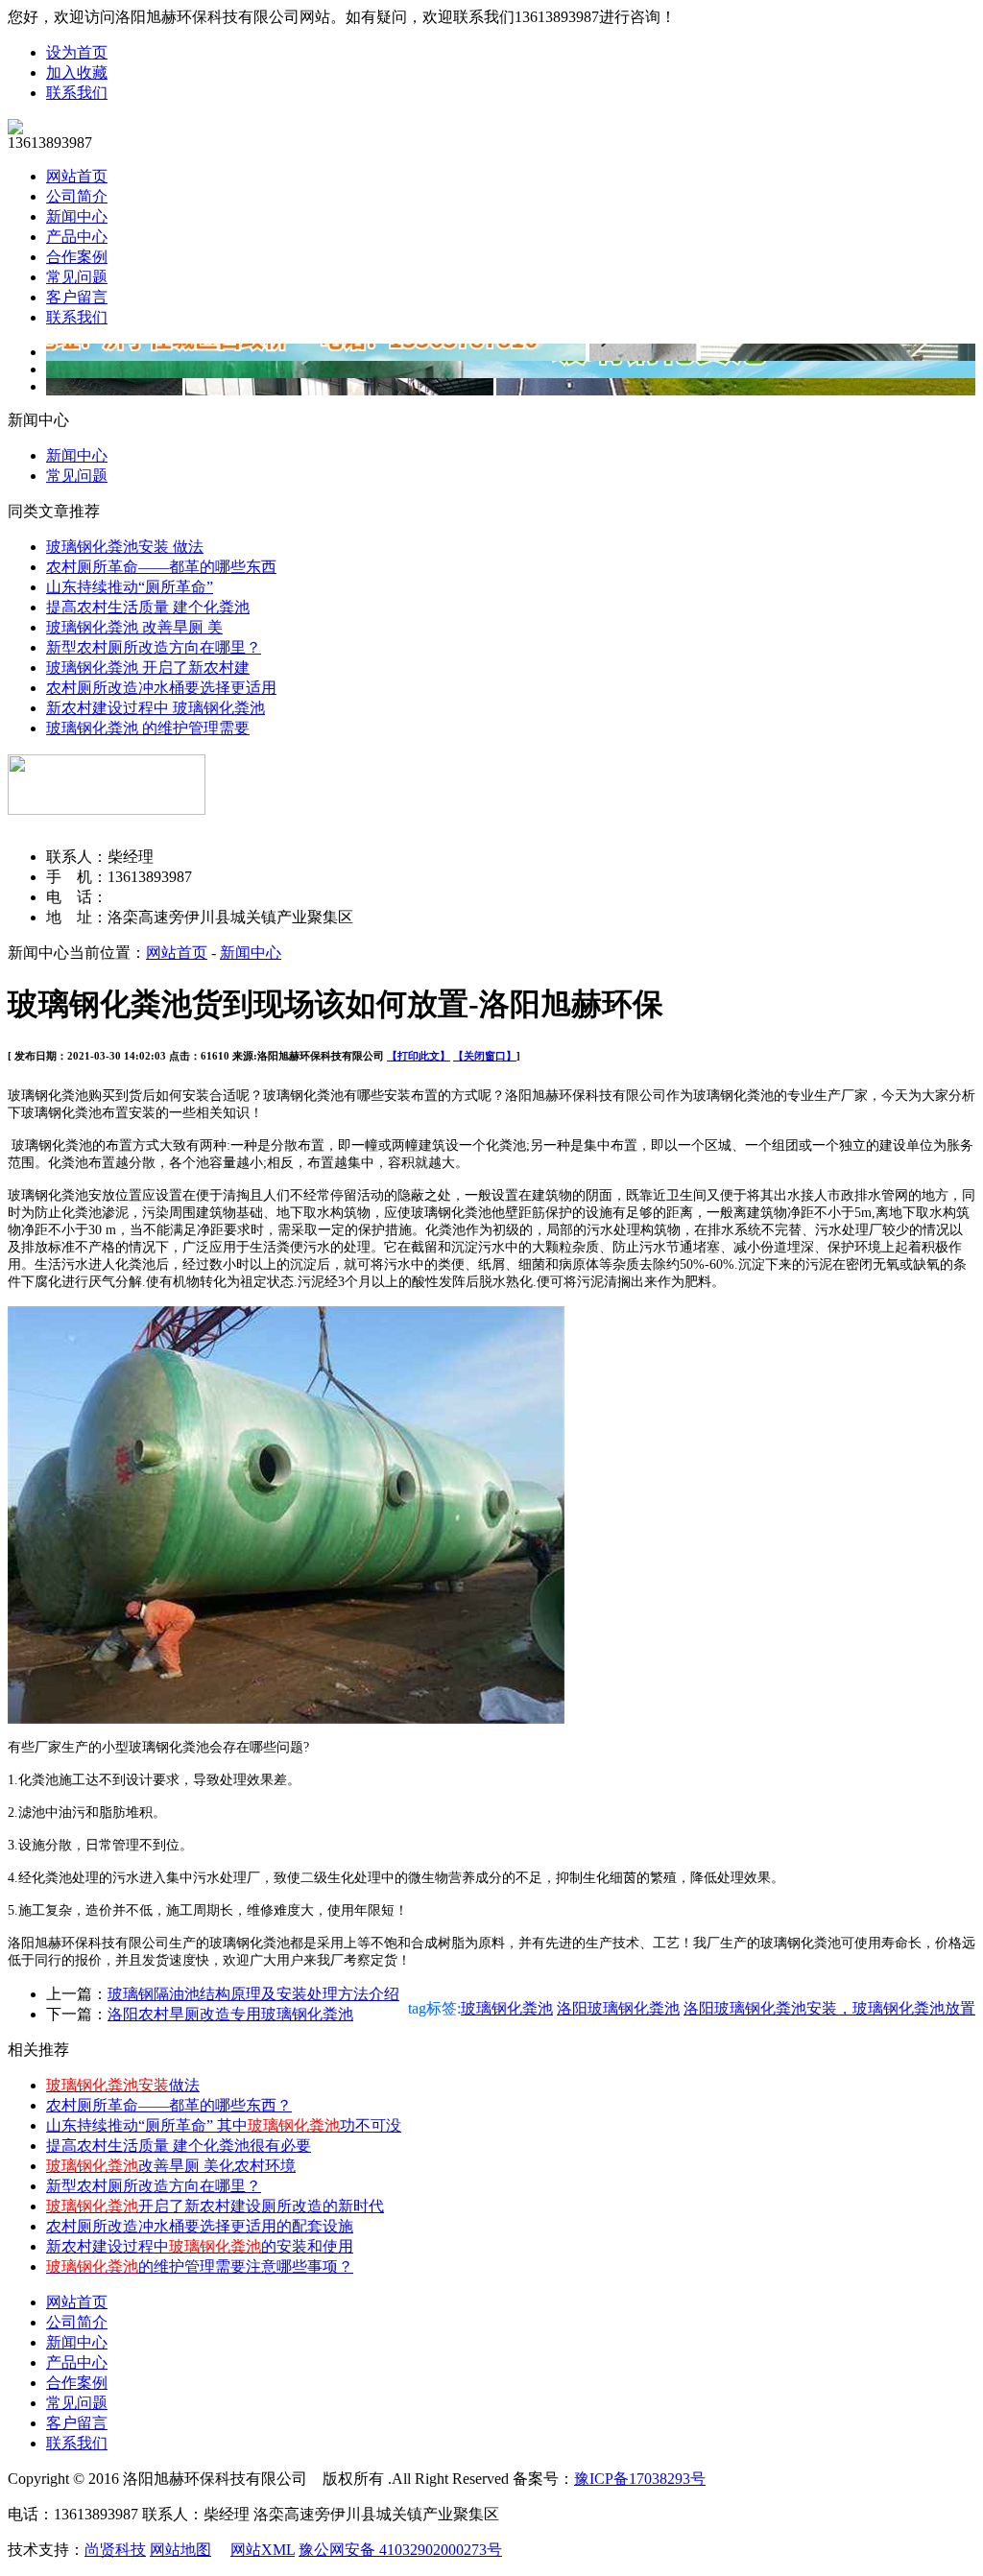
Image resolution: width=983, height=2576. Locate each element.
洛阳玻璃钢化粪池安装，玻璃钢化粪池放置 (829, 2008)
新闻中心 (77, 216)
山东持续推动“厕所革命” (130, 587)
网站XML (263, 2550)
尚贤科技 (115, 2550)
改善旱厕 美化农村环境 (171, 2166)
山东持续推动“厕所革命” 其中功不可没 (224, 2125)
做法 (123, 2085)
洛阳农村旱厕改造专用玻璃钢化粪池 (230, 2014)
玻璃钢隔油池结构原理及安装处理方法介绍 (253, 1994)
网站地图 (180, 2550)
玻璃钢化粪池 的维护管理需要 (148, 728)
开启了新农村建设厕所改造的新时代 (215, 2206)
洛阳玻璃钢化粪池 (618, 2008)
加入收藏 (77, 72)
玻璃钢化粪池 (507, 2008)
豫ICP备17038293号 (640, 2479)
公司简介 (77, 196)
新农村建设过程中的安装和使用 (200, 2246)
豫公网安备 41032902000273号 (400, 2550)
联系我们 (77, 93)
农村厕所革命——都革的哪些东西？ (169, 2105)
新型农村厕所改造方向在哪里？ (154, 647)
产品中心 (77, 237)
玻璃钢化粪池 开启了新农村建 (148, 668)
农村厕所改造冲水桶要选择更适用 (161, 688)
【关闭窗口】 (485, 1056)
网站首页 (77, 176)
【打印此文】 (419, 1056)
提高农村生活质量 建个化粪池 (148, 607)
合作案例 (77, 257)
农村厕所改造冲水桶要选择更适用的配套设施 (200, 2226)
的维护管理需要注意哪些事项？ (200, 2266)
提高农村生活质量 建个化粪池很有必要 (179, 2146)
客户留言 (77, 297)
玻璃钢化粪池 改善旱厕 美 (134, 627)
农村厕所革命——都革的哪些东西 (161, 567)
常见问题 (77, 277)
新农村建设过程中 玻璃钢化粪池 (156, 708)
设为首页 (77, 52)
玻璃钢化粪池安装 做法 (125, 547)
